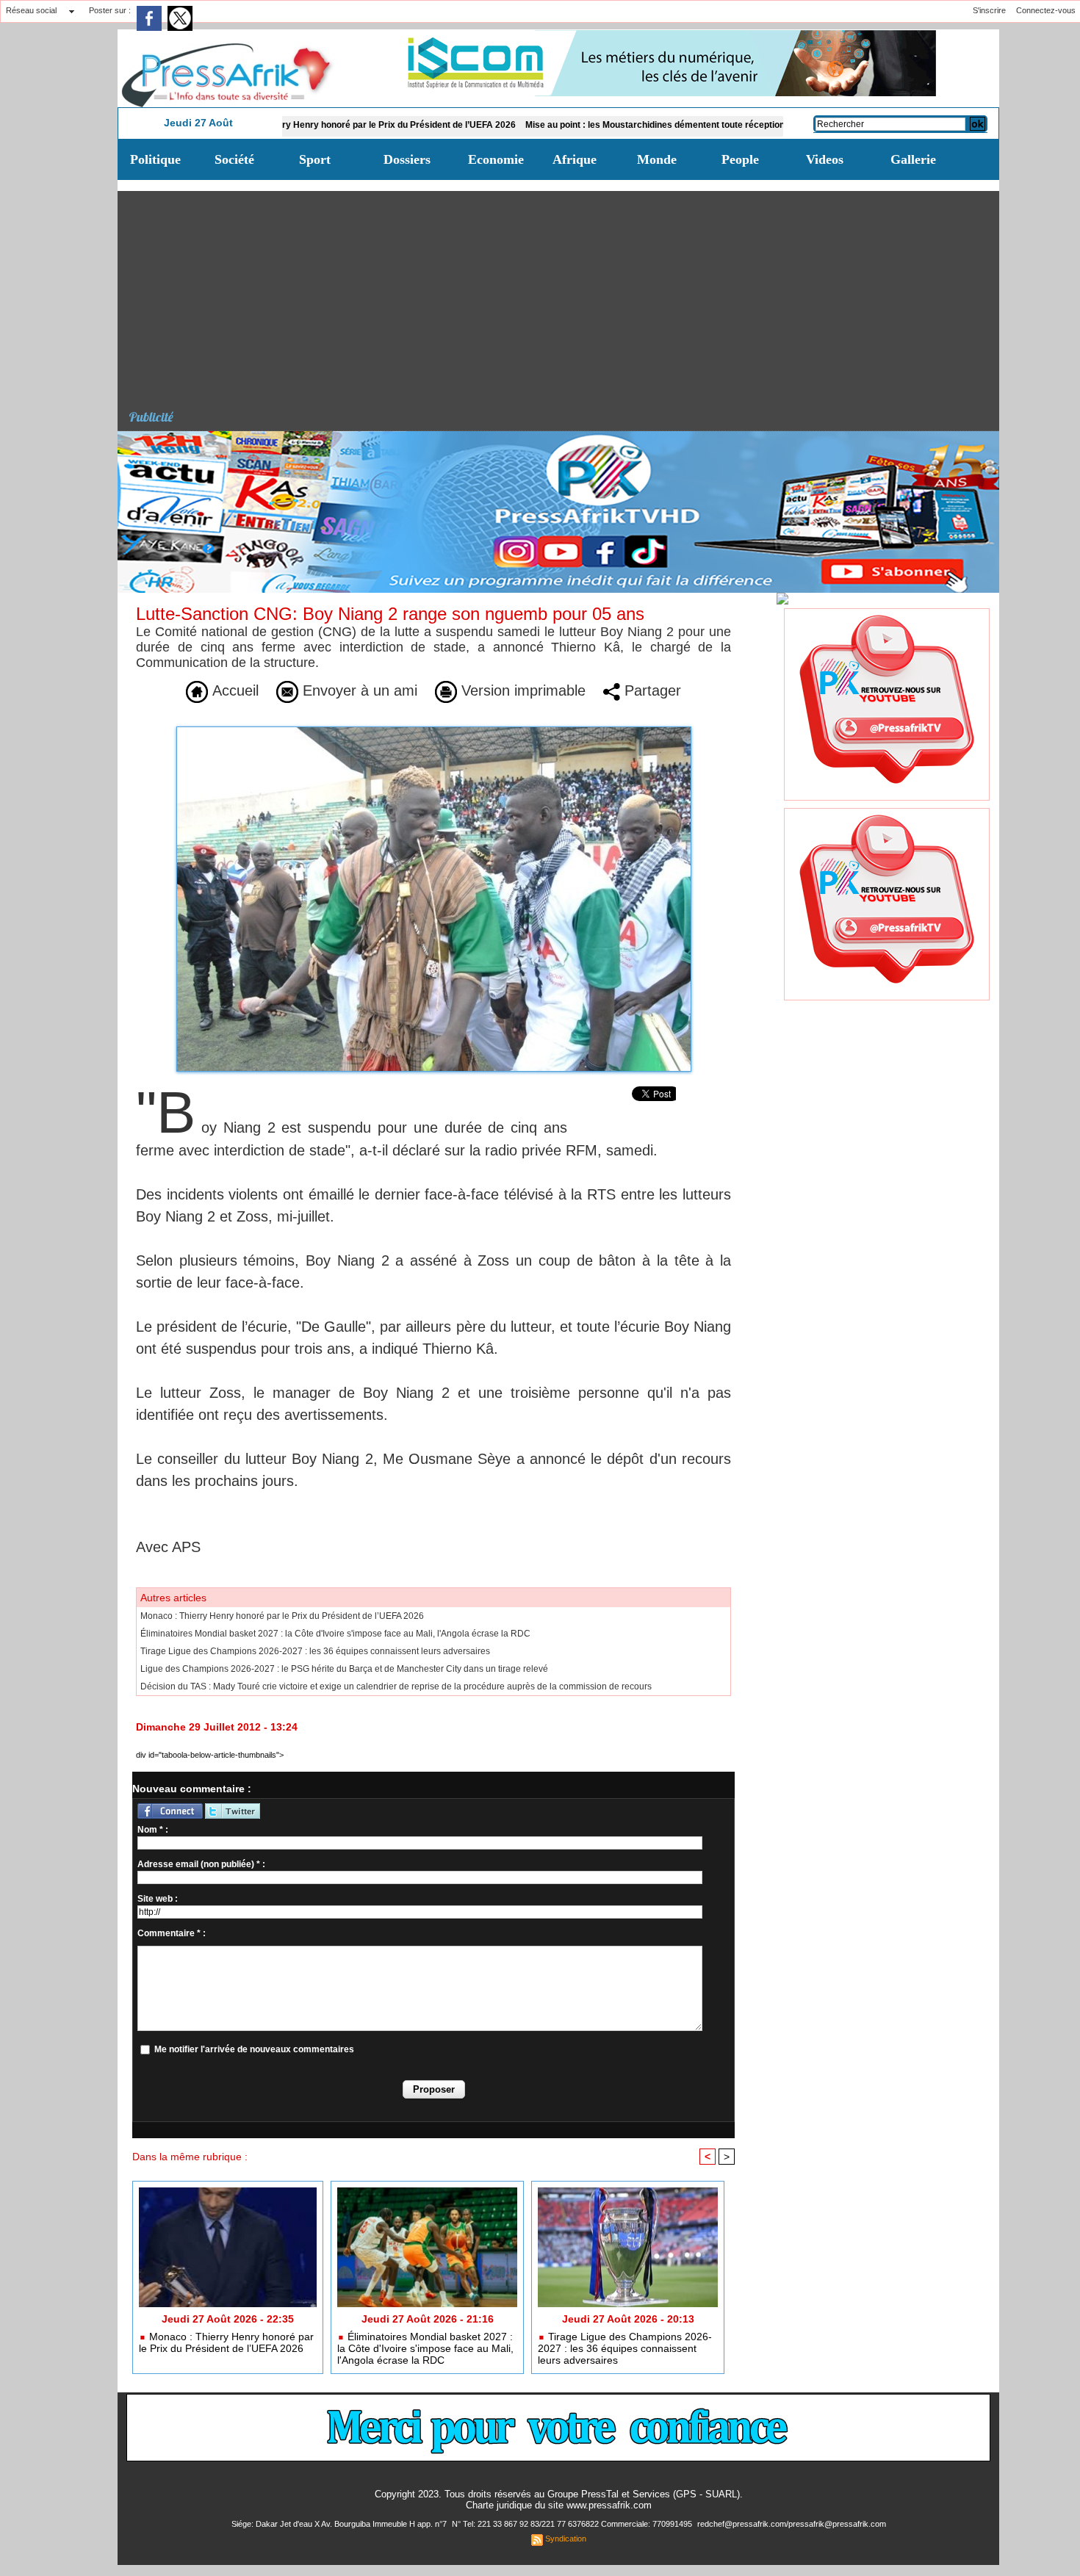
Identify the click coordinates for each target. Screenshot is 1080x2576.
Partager (651, 690)
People (740, 159)
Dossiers (407, 159)
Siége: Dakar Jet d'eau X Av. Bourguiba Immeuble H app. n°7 (340, 2524)
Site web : (158, 1899)
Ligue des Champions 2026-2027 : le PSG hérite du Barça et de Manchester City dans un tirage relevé (344, 1669)
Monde (657, 159)
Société (234, 159)
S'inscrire (989, 10)
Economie (496, 159)
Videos (825, 159)
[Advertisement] (564, 294)
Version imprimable (521, 690)
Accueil (233, 690)
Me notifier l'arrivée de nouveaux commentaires (254, 2049)
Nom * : (153, 1830)
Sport (315, 159)
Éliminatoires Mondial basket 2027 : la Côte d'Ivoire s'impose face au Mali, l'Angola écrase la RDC (335, 1634)
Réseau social (31, 10)
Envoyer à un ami (358, 690)
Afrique (575, 159)
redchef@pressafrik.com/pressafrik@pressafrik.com (792, 2524)
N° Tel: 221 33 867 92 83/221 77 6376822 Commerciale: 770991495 (573, 2524)
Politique (155, 159)
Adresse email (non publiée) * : (201, 1864)
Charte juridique (499, 2505)
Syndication (566, 2539)
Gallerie (913, 159)
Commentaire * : (172, 1933)
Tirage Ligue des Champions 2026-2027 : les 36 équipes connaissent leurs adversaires (315, 1651)
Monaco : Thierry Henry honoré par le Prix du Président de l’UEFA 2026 (292, 125)
